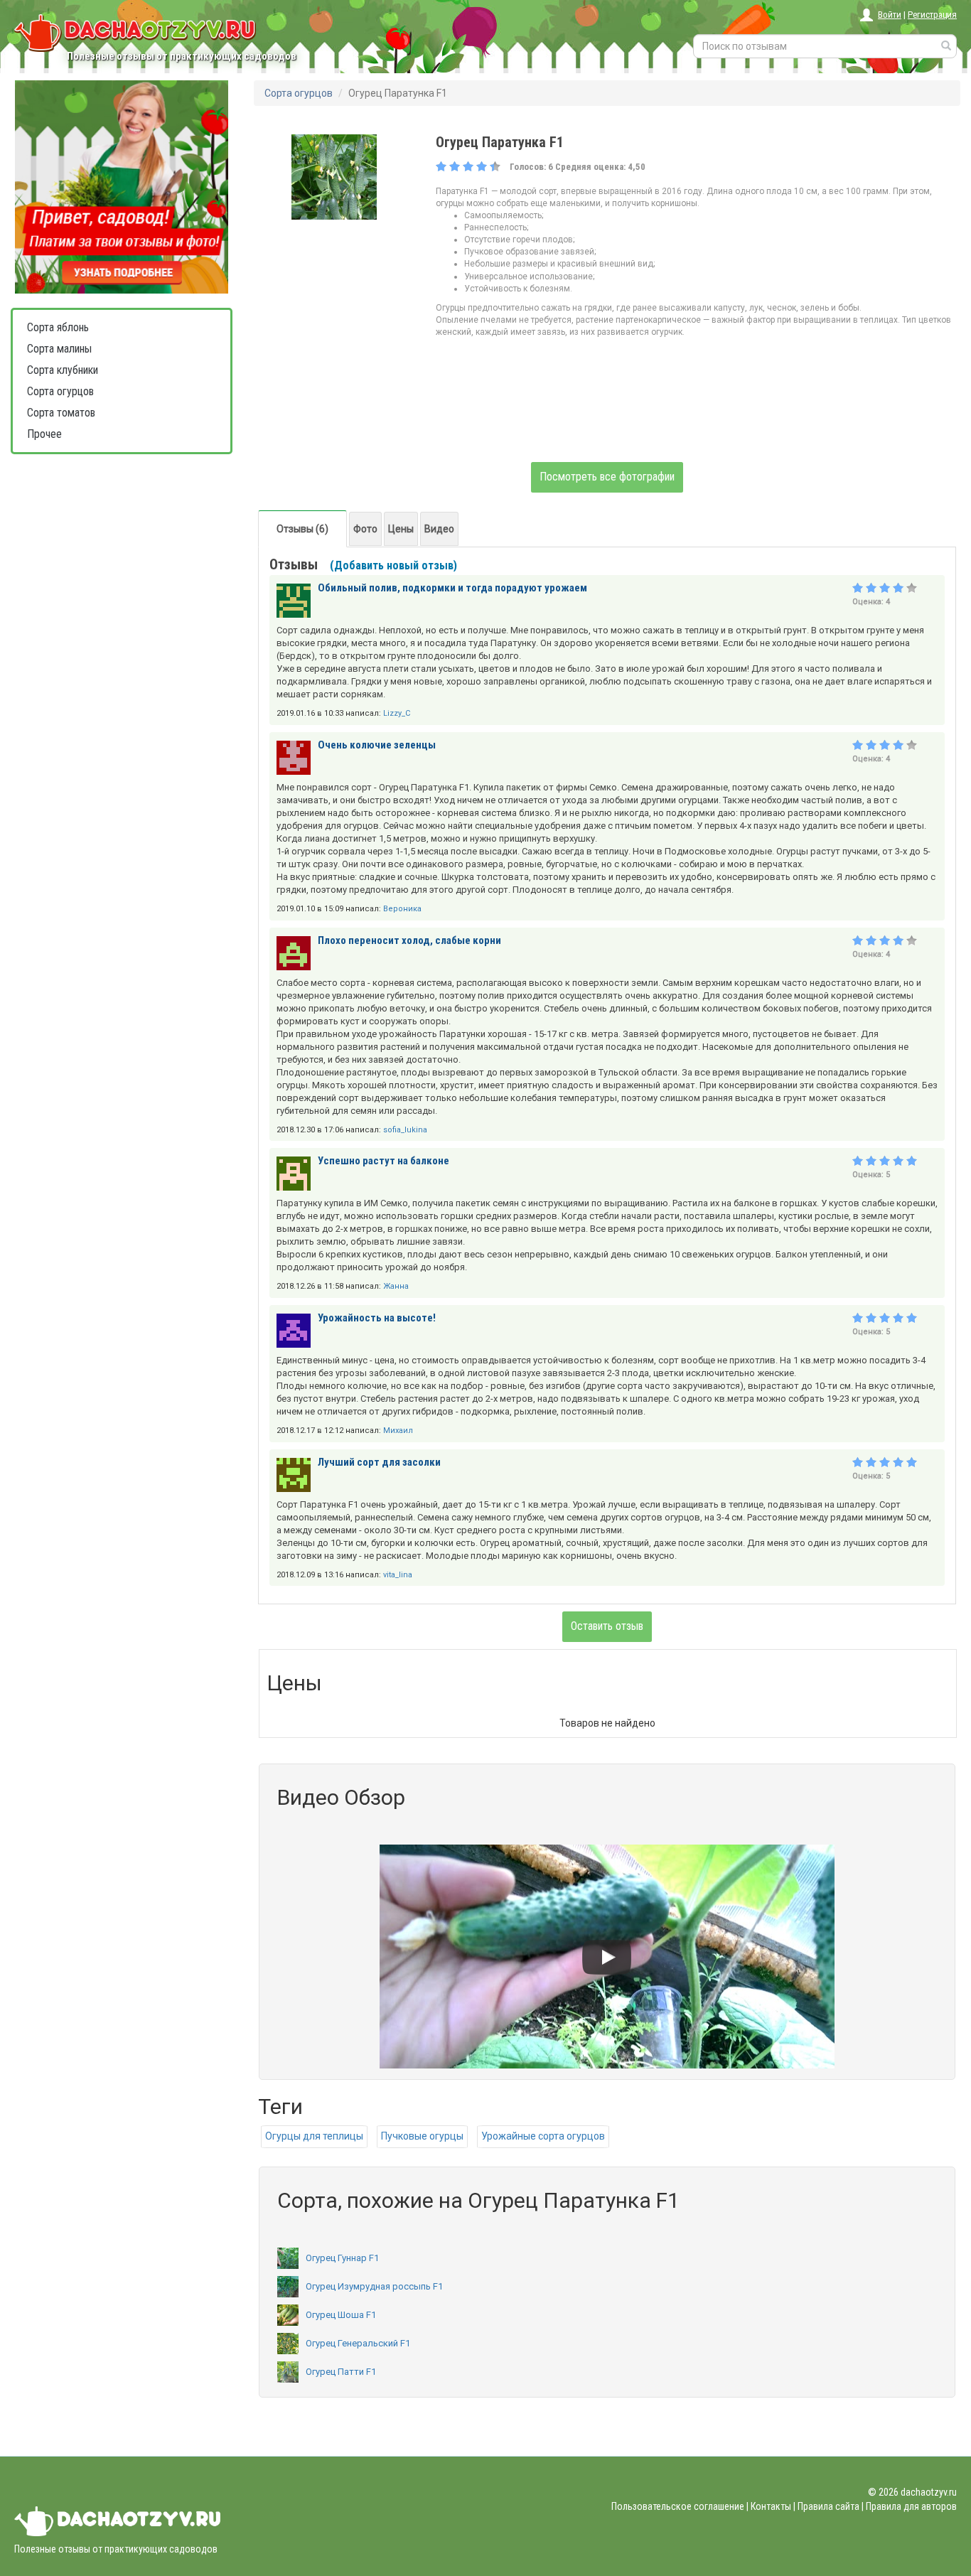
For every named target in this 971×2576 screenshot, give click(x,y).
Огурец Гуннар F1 (342, 2258)
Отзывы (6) (302, 529)
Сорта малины (59, 349)
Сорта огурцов (60, 391)
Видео (439, 529)
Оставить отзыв (607, 1626)
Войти (890, 15)
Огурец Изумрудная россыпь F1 (374, 2286)
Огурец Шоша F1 (341, 2315)
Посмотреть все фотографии (607, 477)
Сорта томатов (61, 413)
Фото (365, 529)
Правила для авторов (911, 2506)
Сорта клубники (63, 370)
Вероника (402, 909)
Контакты (771, 2506)
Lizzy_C (397, 713)
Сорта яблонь (58, 327)
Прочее (44, 434)
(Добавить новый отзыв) (393, 565)
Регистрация (932, 15)
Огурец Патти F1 (341, 2372)
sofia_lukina (405, 1130)
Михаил (398, 1431)
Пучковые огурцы (422, 2136)
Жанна (396, 1286)
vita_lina (398, 1575)
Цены (401, 529)
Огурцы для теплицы (314, 2136)
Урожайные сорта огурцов (543, 2136)
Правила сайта (828, 2506)
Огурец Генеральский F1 (358, 2343)
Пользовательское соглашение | (680, 2506)
